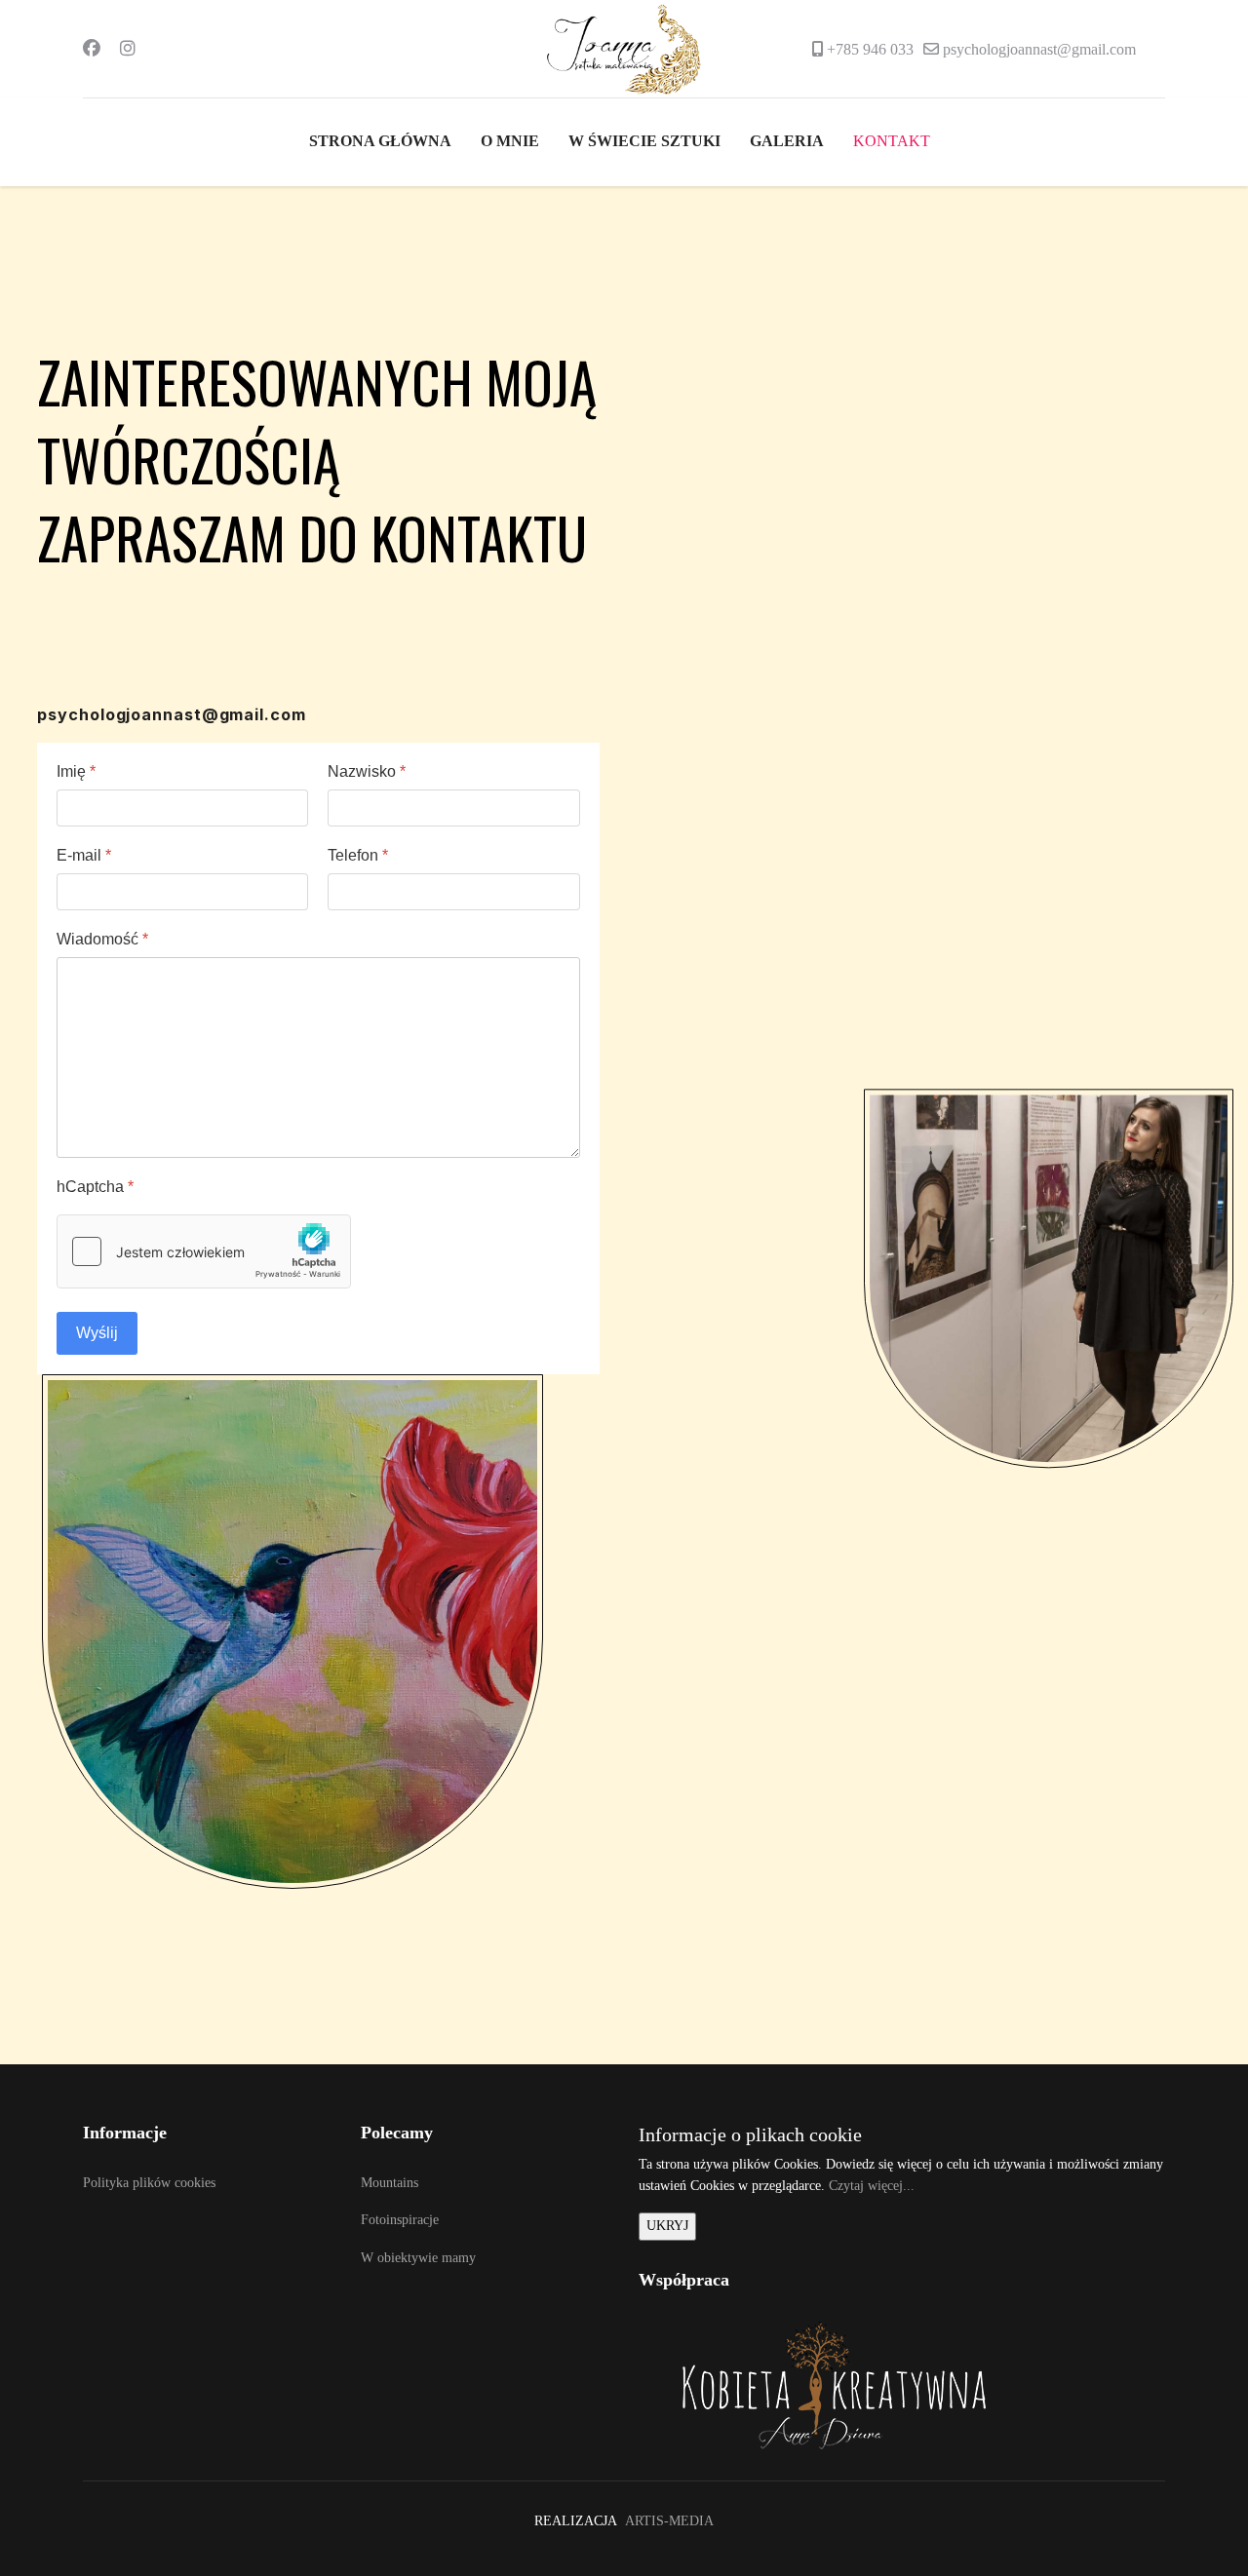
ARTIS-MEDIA (669, 2521)
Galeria (787, 141)
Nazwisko (368, 771)
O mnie (510, 141)
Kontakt (892, 141)
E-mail (84, 855)
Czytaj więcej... (872, 2186)
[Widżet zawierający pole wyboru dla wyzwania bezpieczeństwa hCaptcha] (204, 1251)
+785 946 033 (870, 50)
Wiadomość (102, 939)
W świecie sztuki (644, 141)
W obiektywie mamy (418, 2258)
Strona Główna (380, 141)
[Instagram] (128, 49)
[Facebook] (92, 49)
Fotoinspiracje (400, 2220)
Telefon (359, 855)
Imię (76, 771)
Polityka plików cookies (149, 2183)
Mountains (390, 2183)
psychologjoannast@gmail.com (1039, 50)
